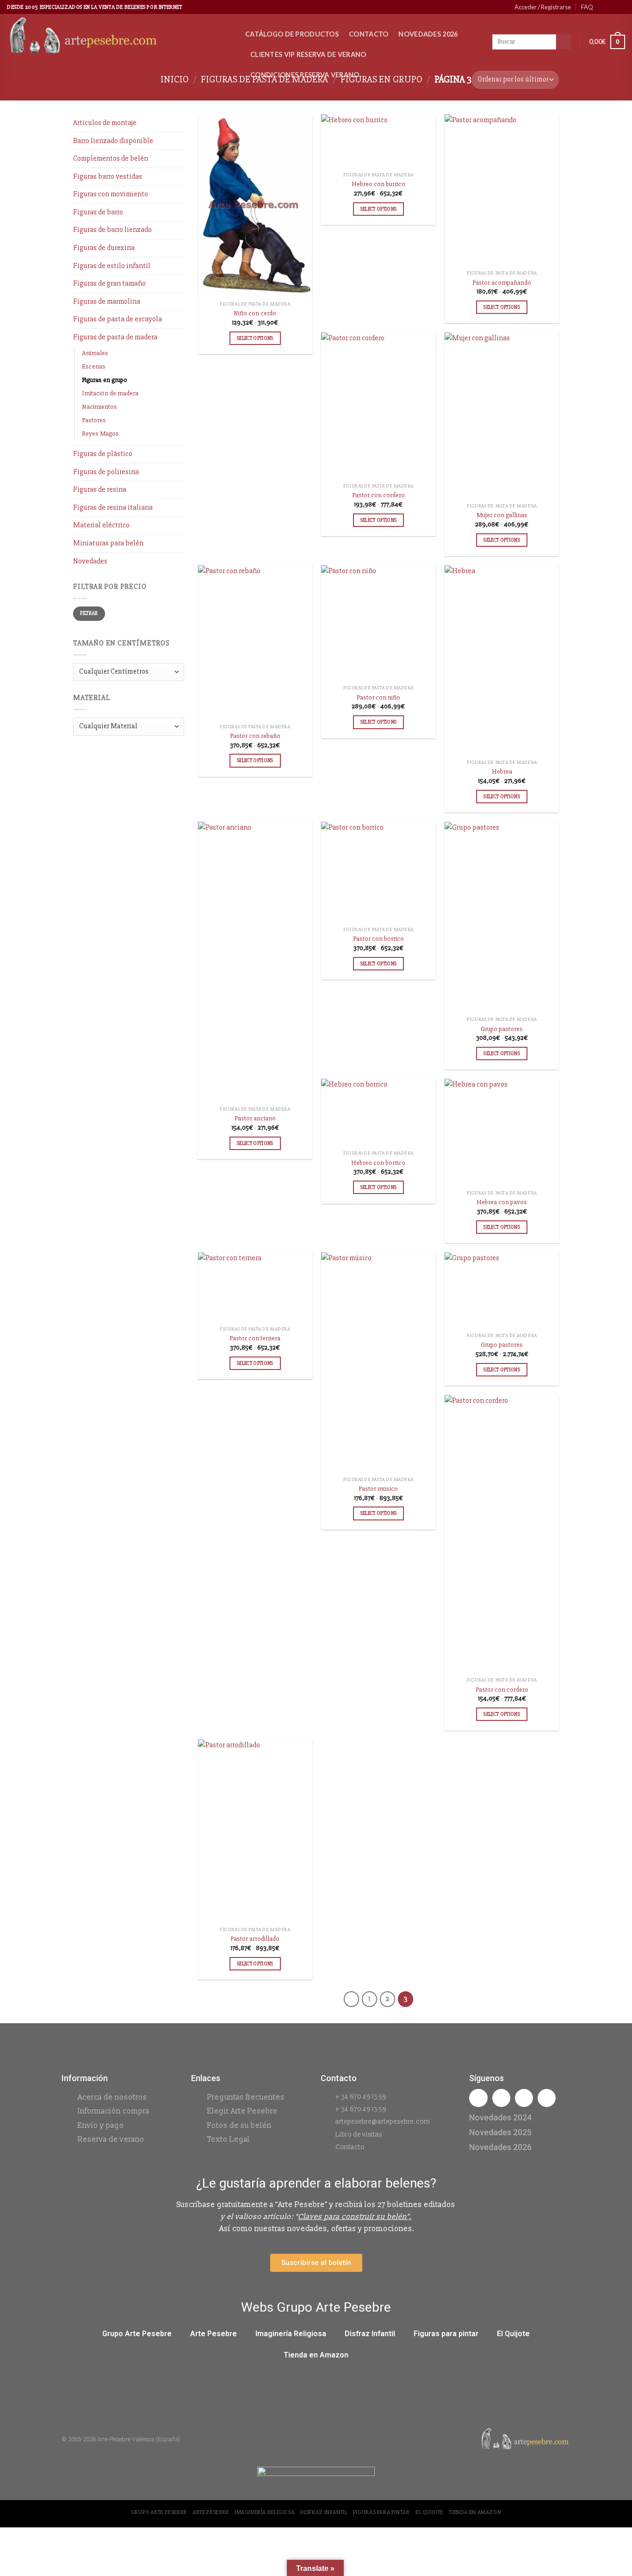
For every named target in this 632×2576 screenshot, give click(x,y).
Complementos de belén (111, 158)
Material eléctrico (101, 525)
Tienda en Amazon (316, 2355)
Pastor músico (378, 1489)
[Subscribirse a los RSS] (620, 7)
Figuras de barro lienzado (112, 230)
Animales (95, 353)
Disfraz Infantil (370, 2334)
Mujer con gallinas (502, 515)
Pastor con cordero (378, 495)
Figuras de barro (98, 212)
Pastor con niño (378, 697)
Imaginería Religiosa (291, 2334)
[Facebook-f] (478, 2098)
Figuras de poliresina (106, 472)
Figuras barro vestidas (108, 176)
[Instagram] (501, 2098)
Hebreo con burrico (378, 184)
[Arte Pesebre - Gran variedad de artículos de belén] (119, 37)
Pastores (94, 420)
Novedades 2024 (500, 2117)
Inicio (175, 79)
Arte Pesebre (214, 2334)
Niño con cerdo (255, 313)
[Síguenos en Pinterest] (612, 7)
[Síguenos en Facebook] (603, 7)
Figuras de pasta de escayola (118, 319)
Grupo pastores (502, 1029)
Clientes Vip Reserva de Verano (308, 54)
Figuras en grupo (105, 380)
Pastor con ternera (255, 1338)
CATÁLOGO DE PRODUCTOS (292, 34)
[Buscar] (564, 42)
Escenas (94, 366)
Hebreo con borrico (378, 1163)
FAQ (587, 7)
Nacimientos (99, 407)
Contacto (369, 34)
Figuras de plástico (103, 454)
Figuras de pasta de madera (115, 337)
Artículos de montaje (105, 123)
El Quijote (513, 2334)
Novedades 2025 (500, 2132)
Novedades (90, 561)
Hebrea (502, 772)
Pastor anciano (255, 1118)
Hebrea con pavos (502, 1202)
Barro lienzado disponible (113, 141)
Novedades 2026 (428, 34)
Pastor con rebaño (255, 736)
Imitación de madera (110, 393)
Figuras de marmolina (107, 301)
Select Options (255, 338)
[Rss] (524, 2098)
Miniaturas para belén (108, 543)
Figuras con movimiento (111, 194)
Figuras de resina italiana (113, 507)
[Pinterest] (547, 2098)
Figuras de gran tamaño (109, 283)
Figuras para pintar (446, 2334)
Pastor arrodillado (255, 1939)
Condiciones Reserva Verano (305, 75)
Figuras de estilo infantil (112, 266)
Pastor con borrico (378, 939)
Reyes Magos (100, 434)
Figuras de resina (100, 489)
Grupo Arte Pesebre (137, 2334)
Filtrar (89, 613)
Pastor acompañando (502, 283)
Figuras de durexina (104, 248)
